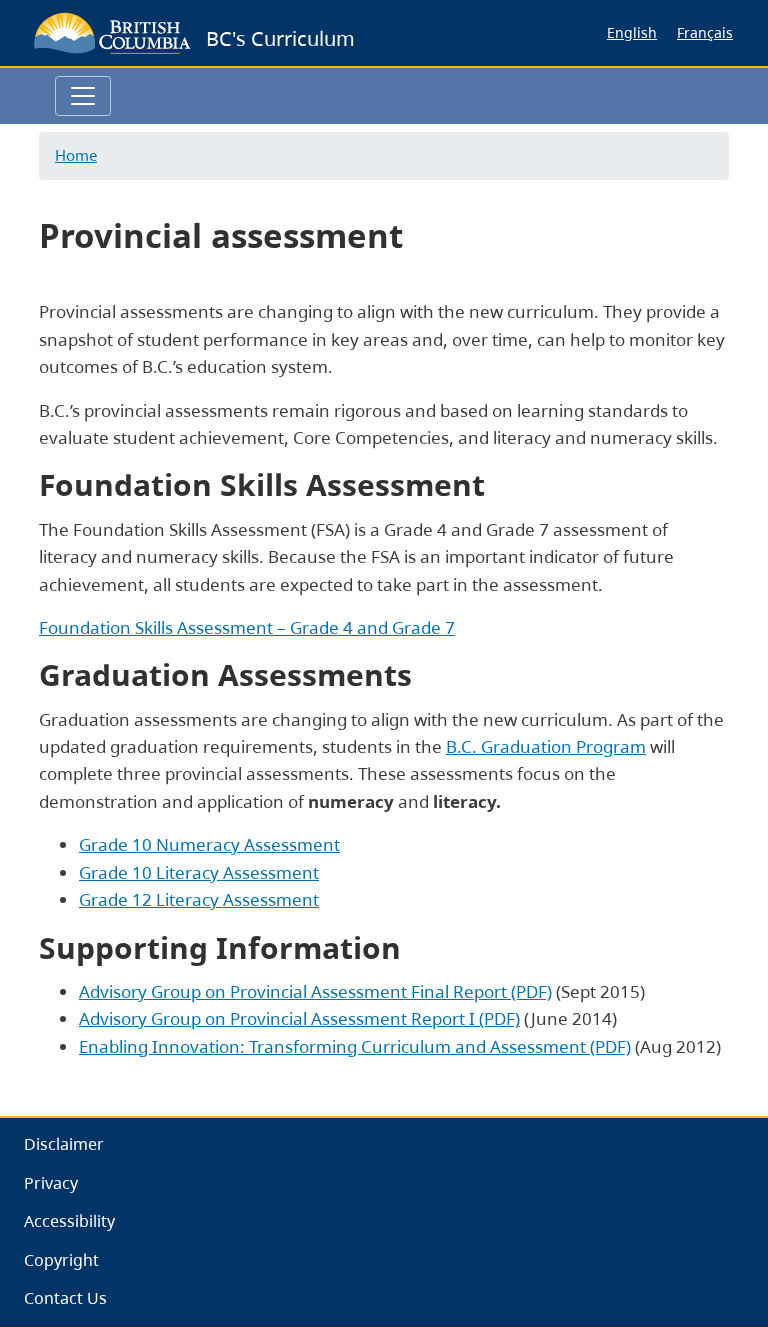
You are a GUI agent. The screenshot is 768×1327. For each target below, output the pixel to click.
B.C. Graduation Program (546, 746)
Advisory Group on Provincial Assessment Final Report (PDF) (315, 991)
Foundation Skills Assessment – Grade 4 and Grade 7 (247, 627)
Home (76, 155)
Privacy (51, 1183)
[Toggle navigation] (83, 96)
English (632, 32)
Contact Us (65, 1298)
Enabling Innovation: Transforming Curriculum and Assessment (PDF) (355, 1046)
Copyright (61, 1260)
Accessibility (69, 1221)
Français (705, 32)
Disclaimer (64, 1144)
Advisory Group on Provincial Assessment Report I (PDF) (299, 1018)
